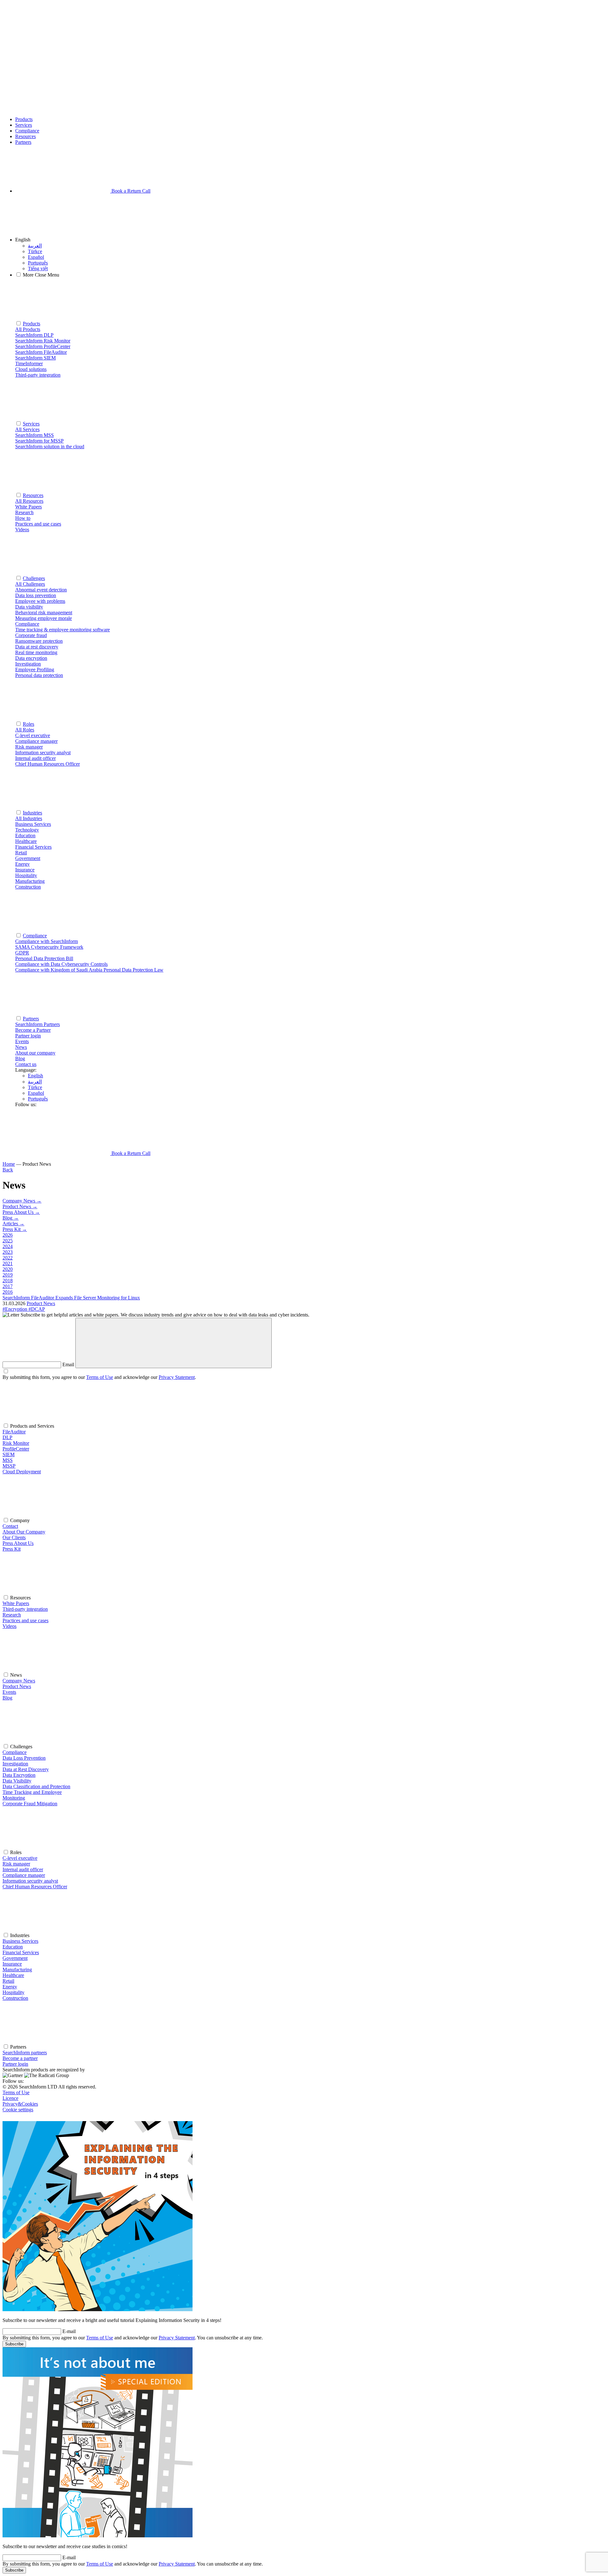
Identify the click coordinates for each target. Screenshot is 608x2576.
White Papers (16, 1603)
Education (13, 1947)
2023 (8, 1252)
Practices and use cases (25, 1620)
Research (12, 1615)
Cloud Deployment (22, 1472)
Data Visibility (17, 1781)
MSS (8, 1460)
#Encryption (16, 1309)
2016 (8, 1292)
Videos (9, 1626)
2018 (8, 1281)
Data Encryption (19, 1775)
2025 (8, 1241)
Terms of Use (100, 1377)
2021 (8, 1263)
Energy (10, 1987)
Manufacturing (17, 1970)
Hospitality (13, 1992)
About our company (35, 1053)
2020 (8, 1269)
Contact (10, 1526)
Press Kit (12, 1549)
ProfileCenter (16, 1449)
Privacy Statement (177, 1377)
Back (8, 1170)
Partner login (15, 2064)
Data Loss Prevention (24, 1758)
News (21, 1047)
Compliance (27, 131)
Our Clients (14, 1537)
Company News (19, 1681)
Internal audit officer (23, 1869)
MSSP (9, 1466)
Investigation (15, 1764)
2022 (8, 1258)
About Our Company (24, 1532)
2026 (8, 1235)
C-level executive (20, 1858)
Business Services (20, 1941)
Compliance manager (24, 1875)
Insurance (12, 1964)
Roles (28, 724)
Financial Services (21, 1952)
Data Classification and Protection (36, 1786)
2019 (8, 1275)
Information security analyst (30, 1881)
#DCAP (37, 1309)
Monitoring (14, 1798)
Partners (23, 142)
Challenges (34, 578)
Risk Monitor (16, 1443)
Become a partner (20, 2058)
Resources (25, 136)
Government (15, 1958)
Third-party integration (25, 1609)
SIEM (9, 1454)
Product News (41, 1303)
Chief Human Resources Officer (35, 1887)
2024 (8, 1246)
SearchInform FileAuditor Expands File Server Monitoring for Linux (71, 1298)
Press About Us (18, 1543)
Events (22, 1041)
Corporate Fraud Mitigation (30, 1804)
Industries (32, 813)
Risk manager (16, 1864)
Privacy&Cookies (20, 2104)
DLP (7, 1437)
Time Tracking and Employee (32, 1792)
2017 (8, 1286)
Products (24, 119)
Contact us (26, 1064)
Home (9, 1164)
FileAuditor (14, 1432)
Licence (10, 2098)
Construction (15, 1998)
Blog (20, 1058)
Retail (8, 1981)
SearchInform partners (25, 2053)
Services (24, 125)
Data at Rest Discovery (26, 1769)
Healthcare (13, 1975)
